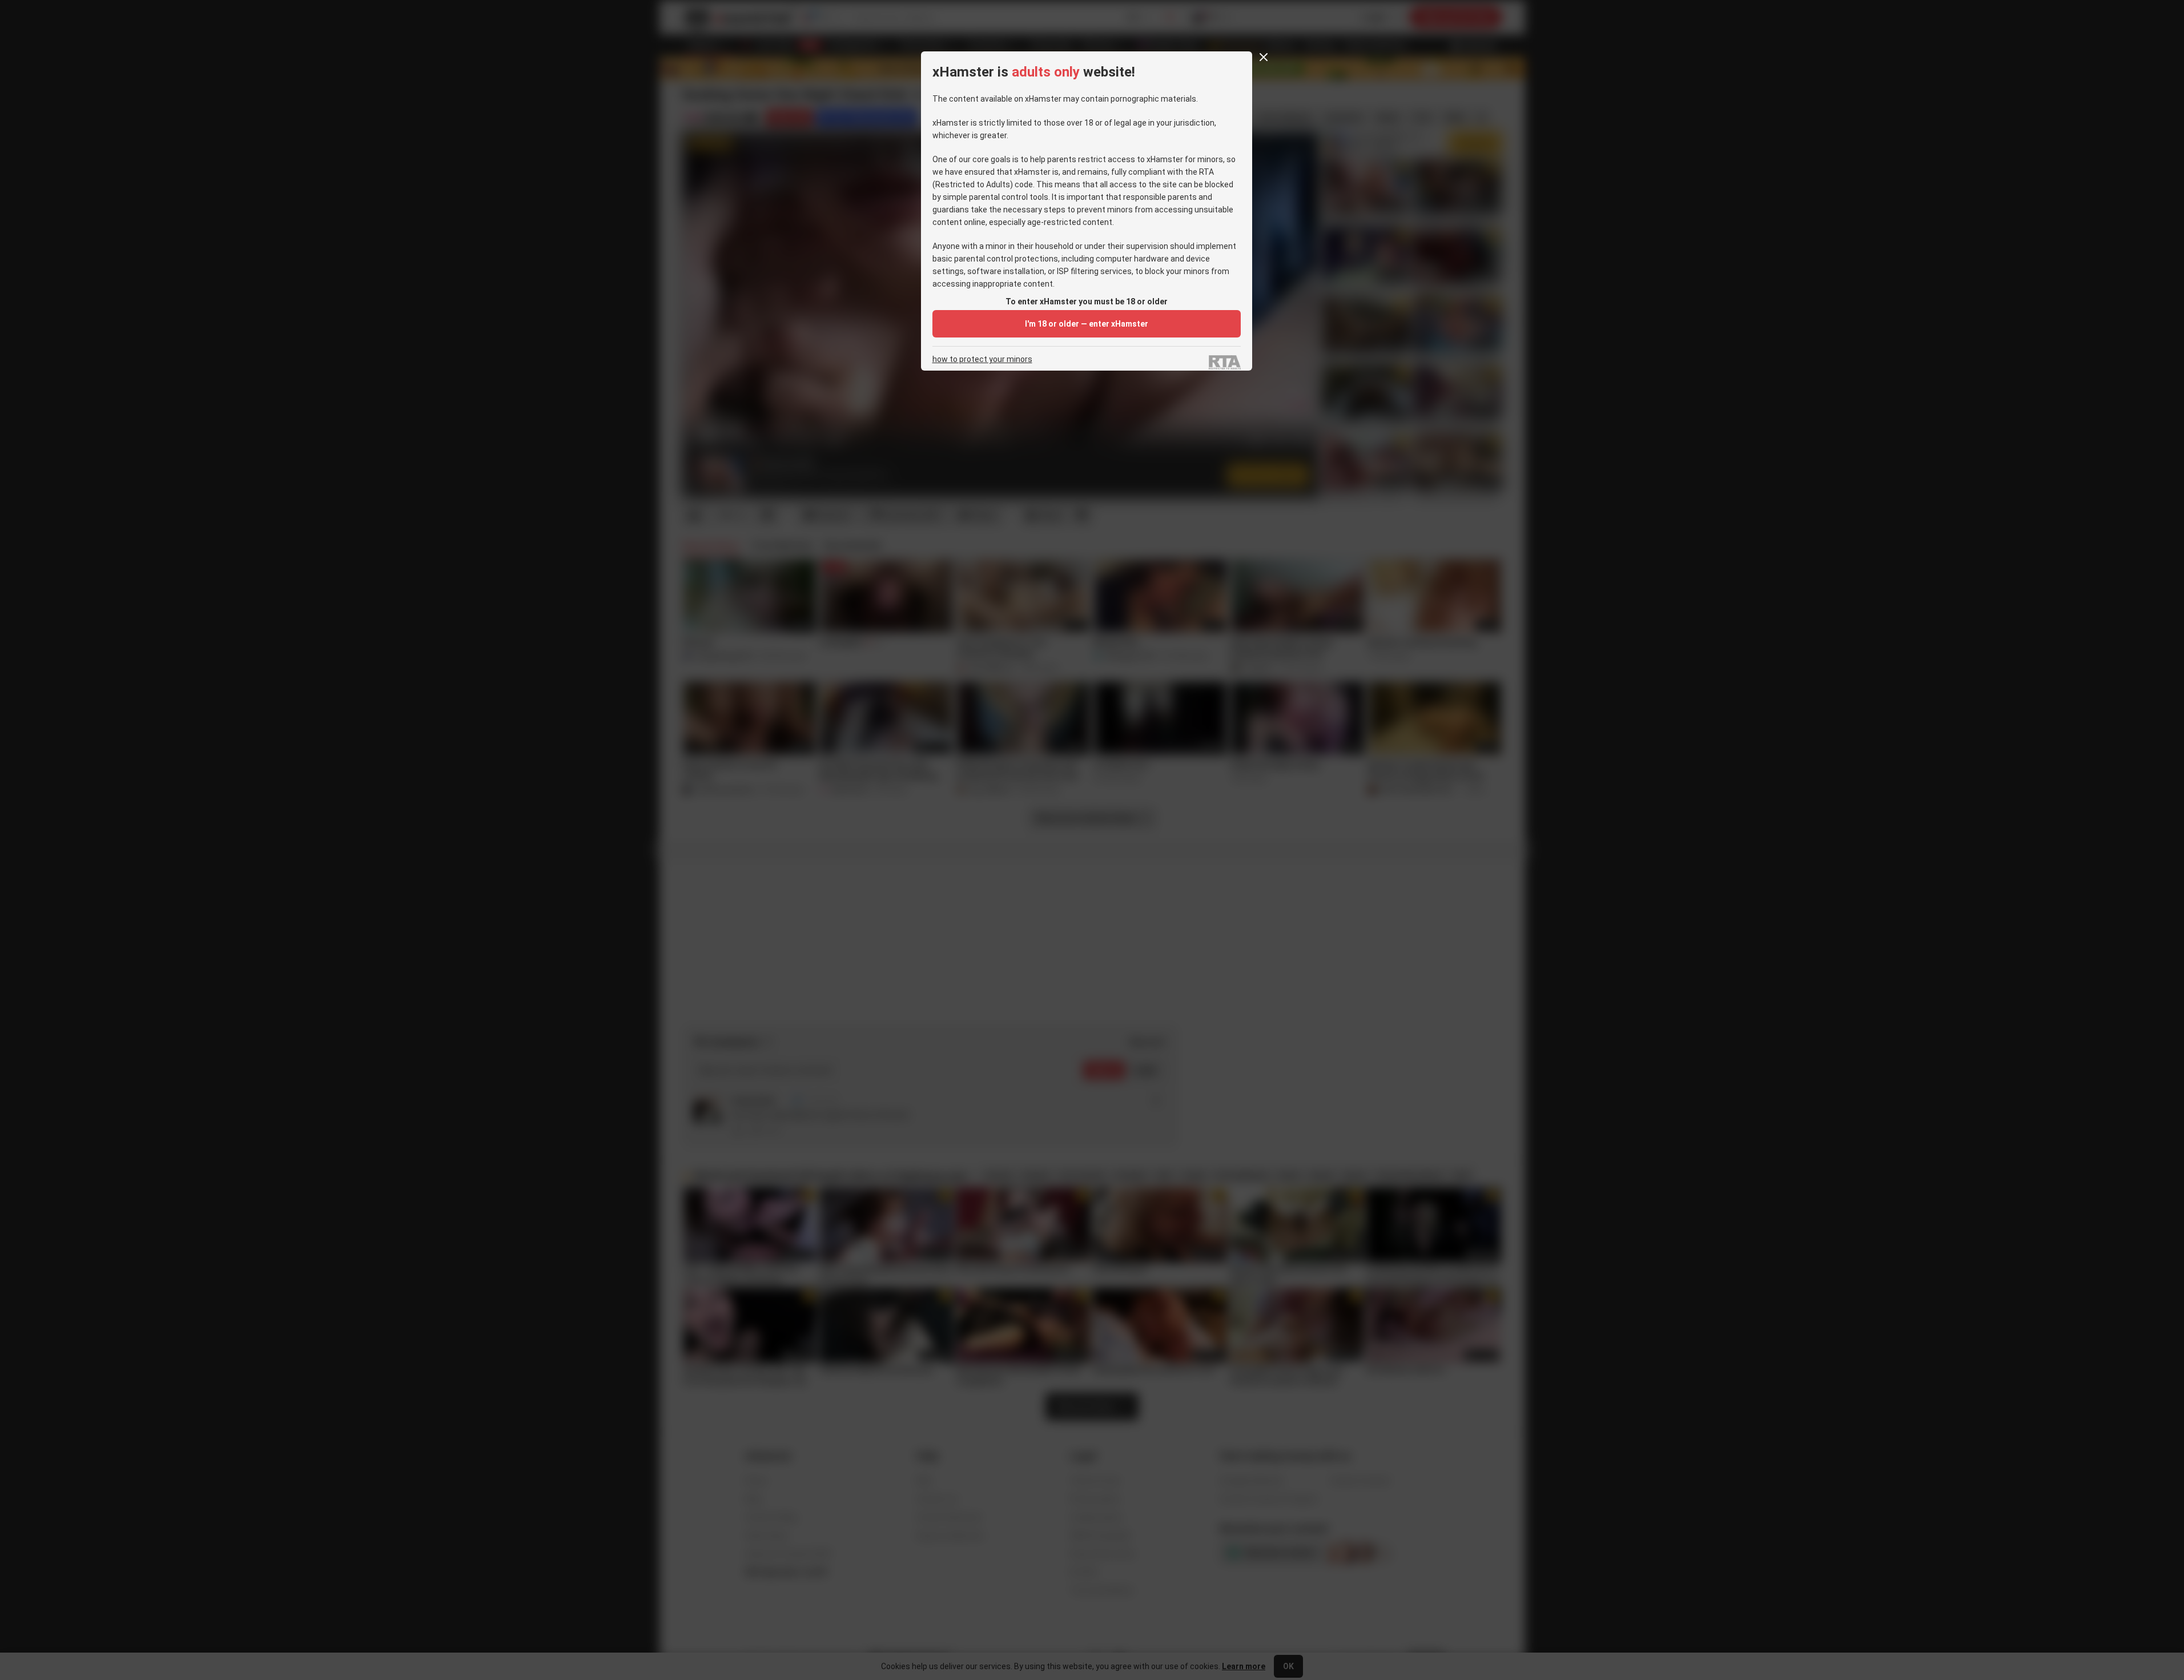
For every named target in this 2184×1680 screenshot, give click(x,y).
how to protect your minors (982, 359)
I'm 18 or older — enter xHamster (1087, 324)
